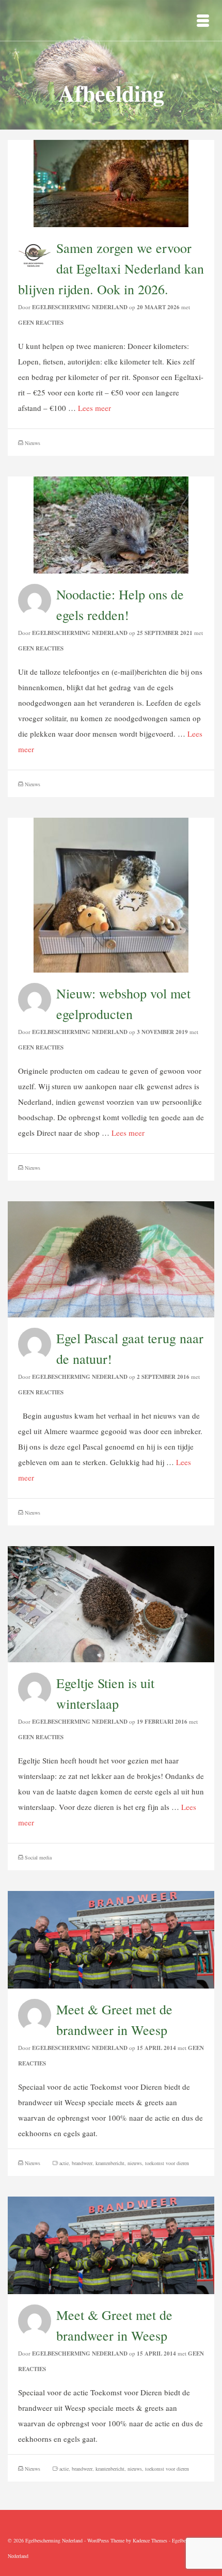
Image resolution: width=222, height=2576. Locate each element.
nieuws (135, 2163)
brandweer (82, 2163)
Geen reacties (41, 323)
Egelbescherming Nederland (80, 307)
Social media (38, 1857)
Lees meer (94, 408)
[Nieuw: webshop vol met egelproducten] (111, 894)
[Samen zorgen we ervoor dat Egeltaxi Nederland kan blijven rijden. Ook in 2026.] (111, 182)
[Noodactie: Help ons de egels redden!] (111, 523)
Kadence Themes (150, 2540)
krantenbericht (110, 2163)
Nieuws (33, 443)
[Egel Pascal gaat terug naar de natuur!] (111, 1258)
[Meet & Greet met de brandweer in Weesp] (111, 1938)
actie (64, 2163)
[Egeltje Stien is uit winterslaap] (111, 1603)
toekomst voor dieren (167, 2163)
